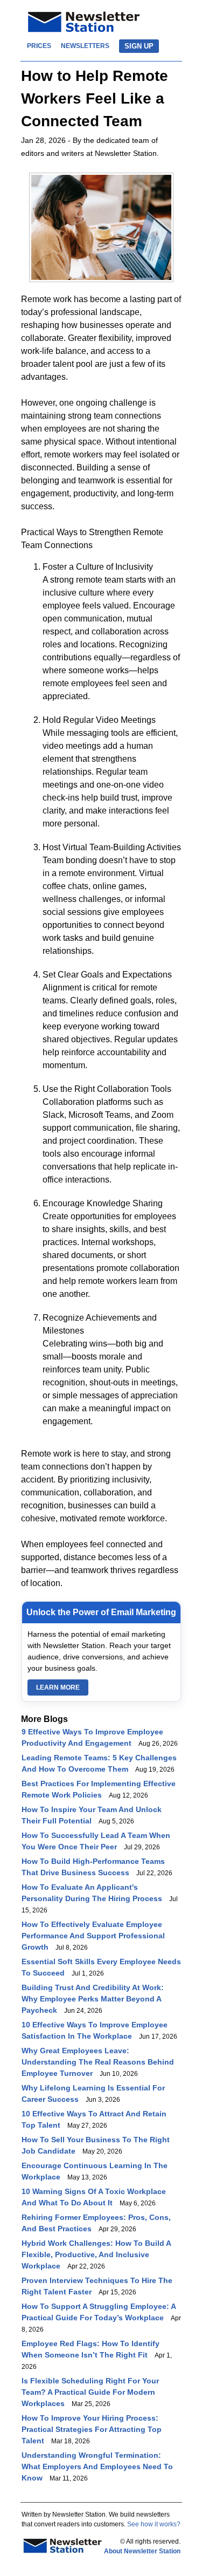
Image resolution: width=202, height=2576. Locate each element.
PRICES (39, 46)
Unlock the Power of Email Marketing (101, 1612)
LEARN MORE (58, 1687)
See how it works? (154, 2524)
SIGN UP (139, 46)
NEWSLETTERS (85, 46)
